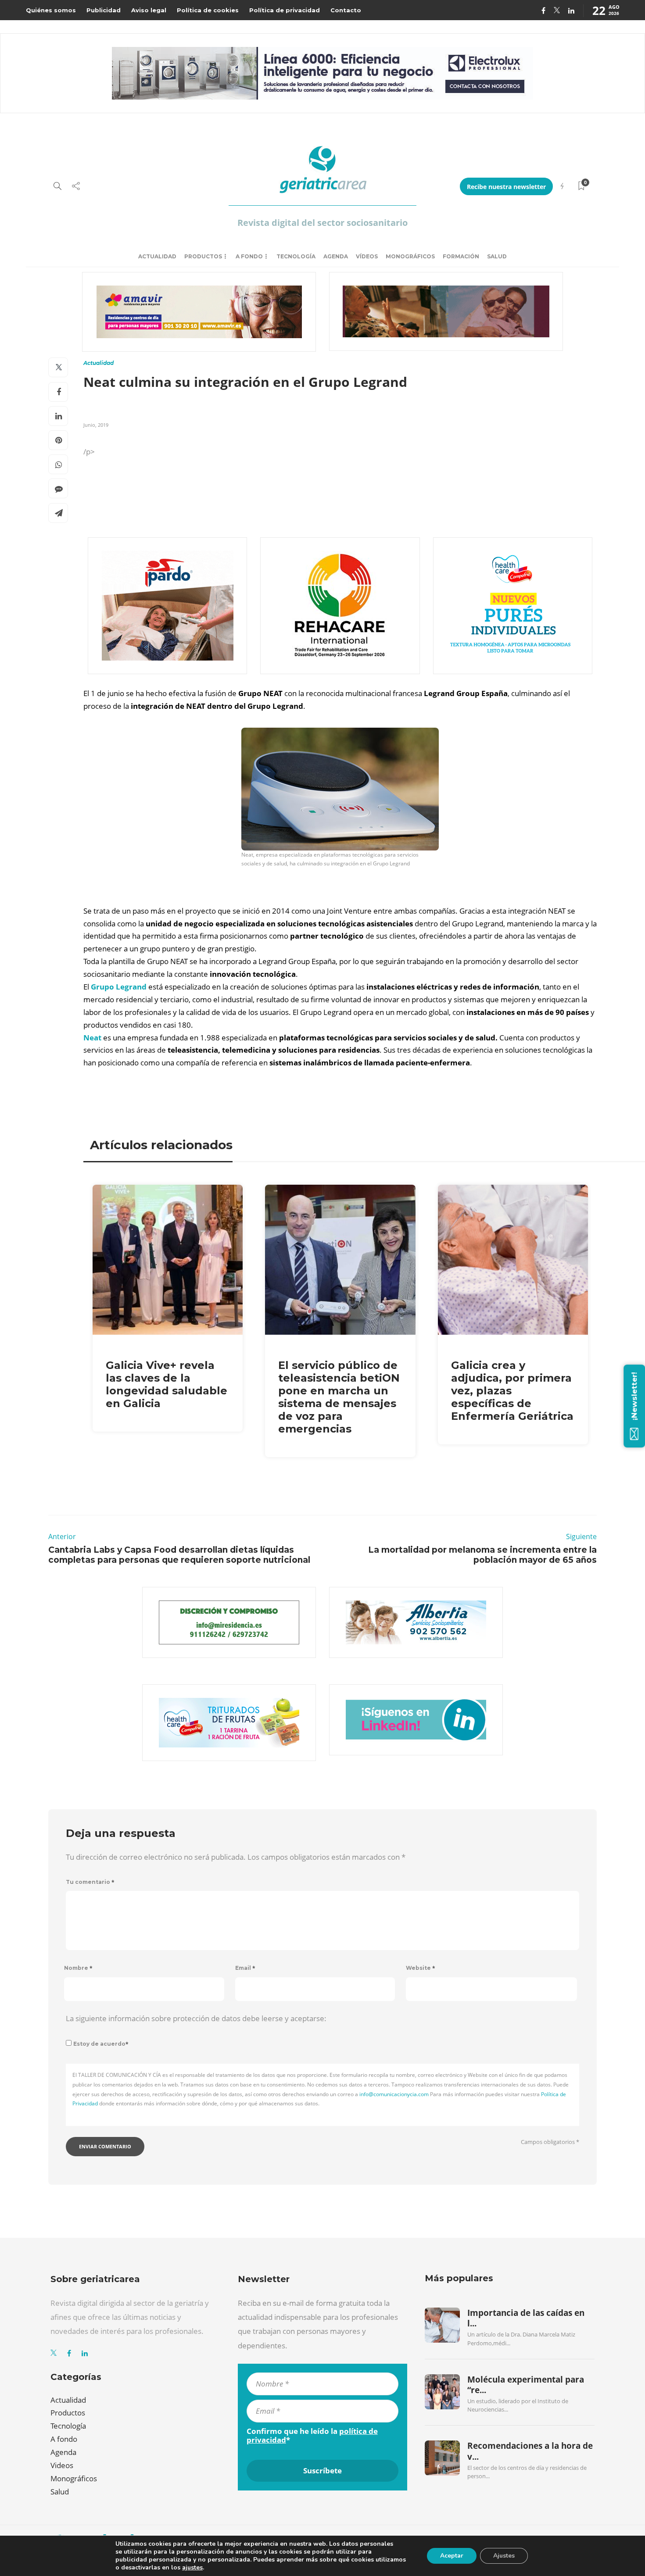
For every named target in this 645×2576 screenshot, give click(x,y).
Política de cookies (208, 10)
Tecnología (296, 256)
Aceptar (452, 2556)
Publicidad (104, 10)
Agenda (336, 256)
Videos (62, 2465)
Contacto (346, 10)
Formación (461, 256)
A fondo (249, 256)
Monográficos (410, 256)
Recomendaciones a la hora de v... (530, 2451)
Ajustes (504, 2556)
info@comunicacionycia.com (394, 2094)
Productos (203, 256)
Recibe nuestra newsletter (506, 187)
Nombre (78, 1968)
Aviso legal (149, 10)
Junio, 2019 (96, 425)
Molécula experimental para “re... (526, 2385)
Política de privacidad (285, 10)
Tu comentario (90, 1882)
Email (245, 1968)
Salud (497, 256)
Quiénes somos (51, 10)
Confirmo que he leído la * (312, 2436)
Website (421, 1968)
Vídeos (367, 256)
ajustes (192, 2568)
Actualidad (157, 256)
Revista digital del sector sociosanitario (322, 223)
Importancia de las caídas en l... (526, 2318)
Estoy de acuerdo (101, 2044)
